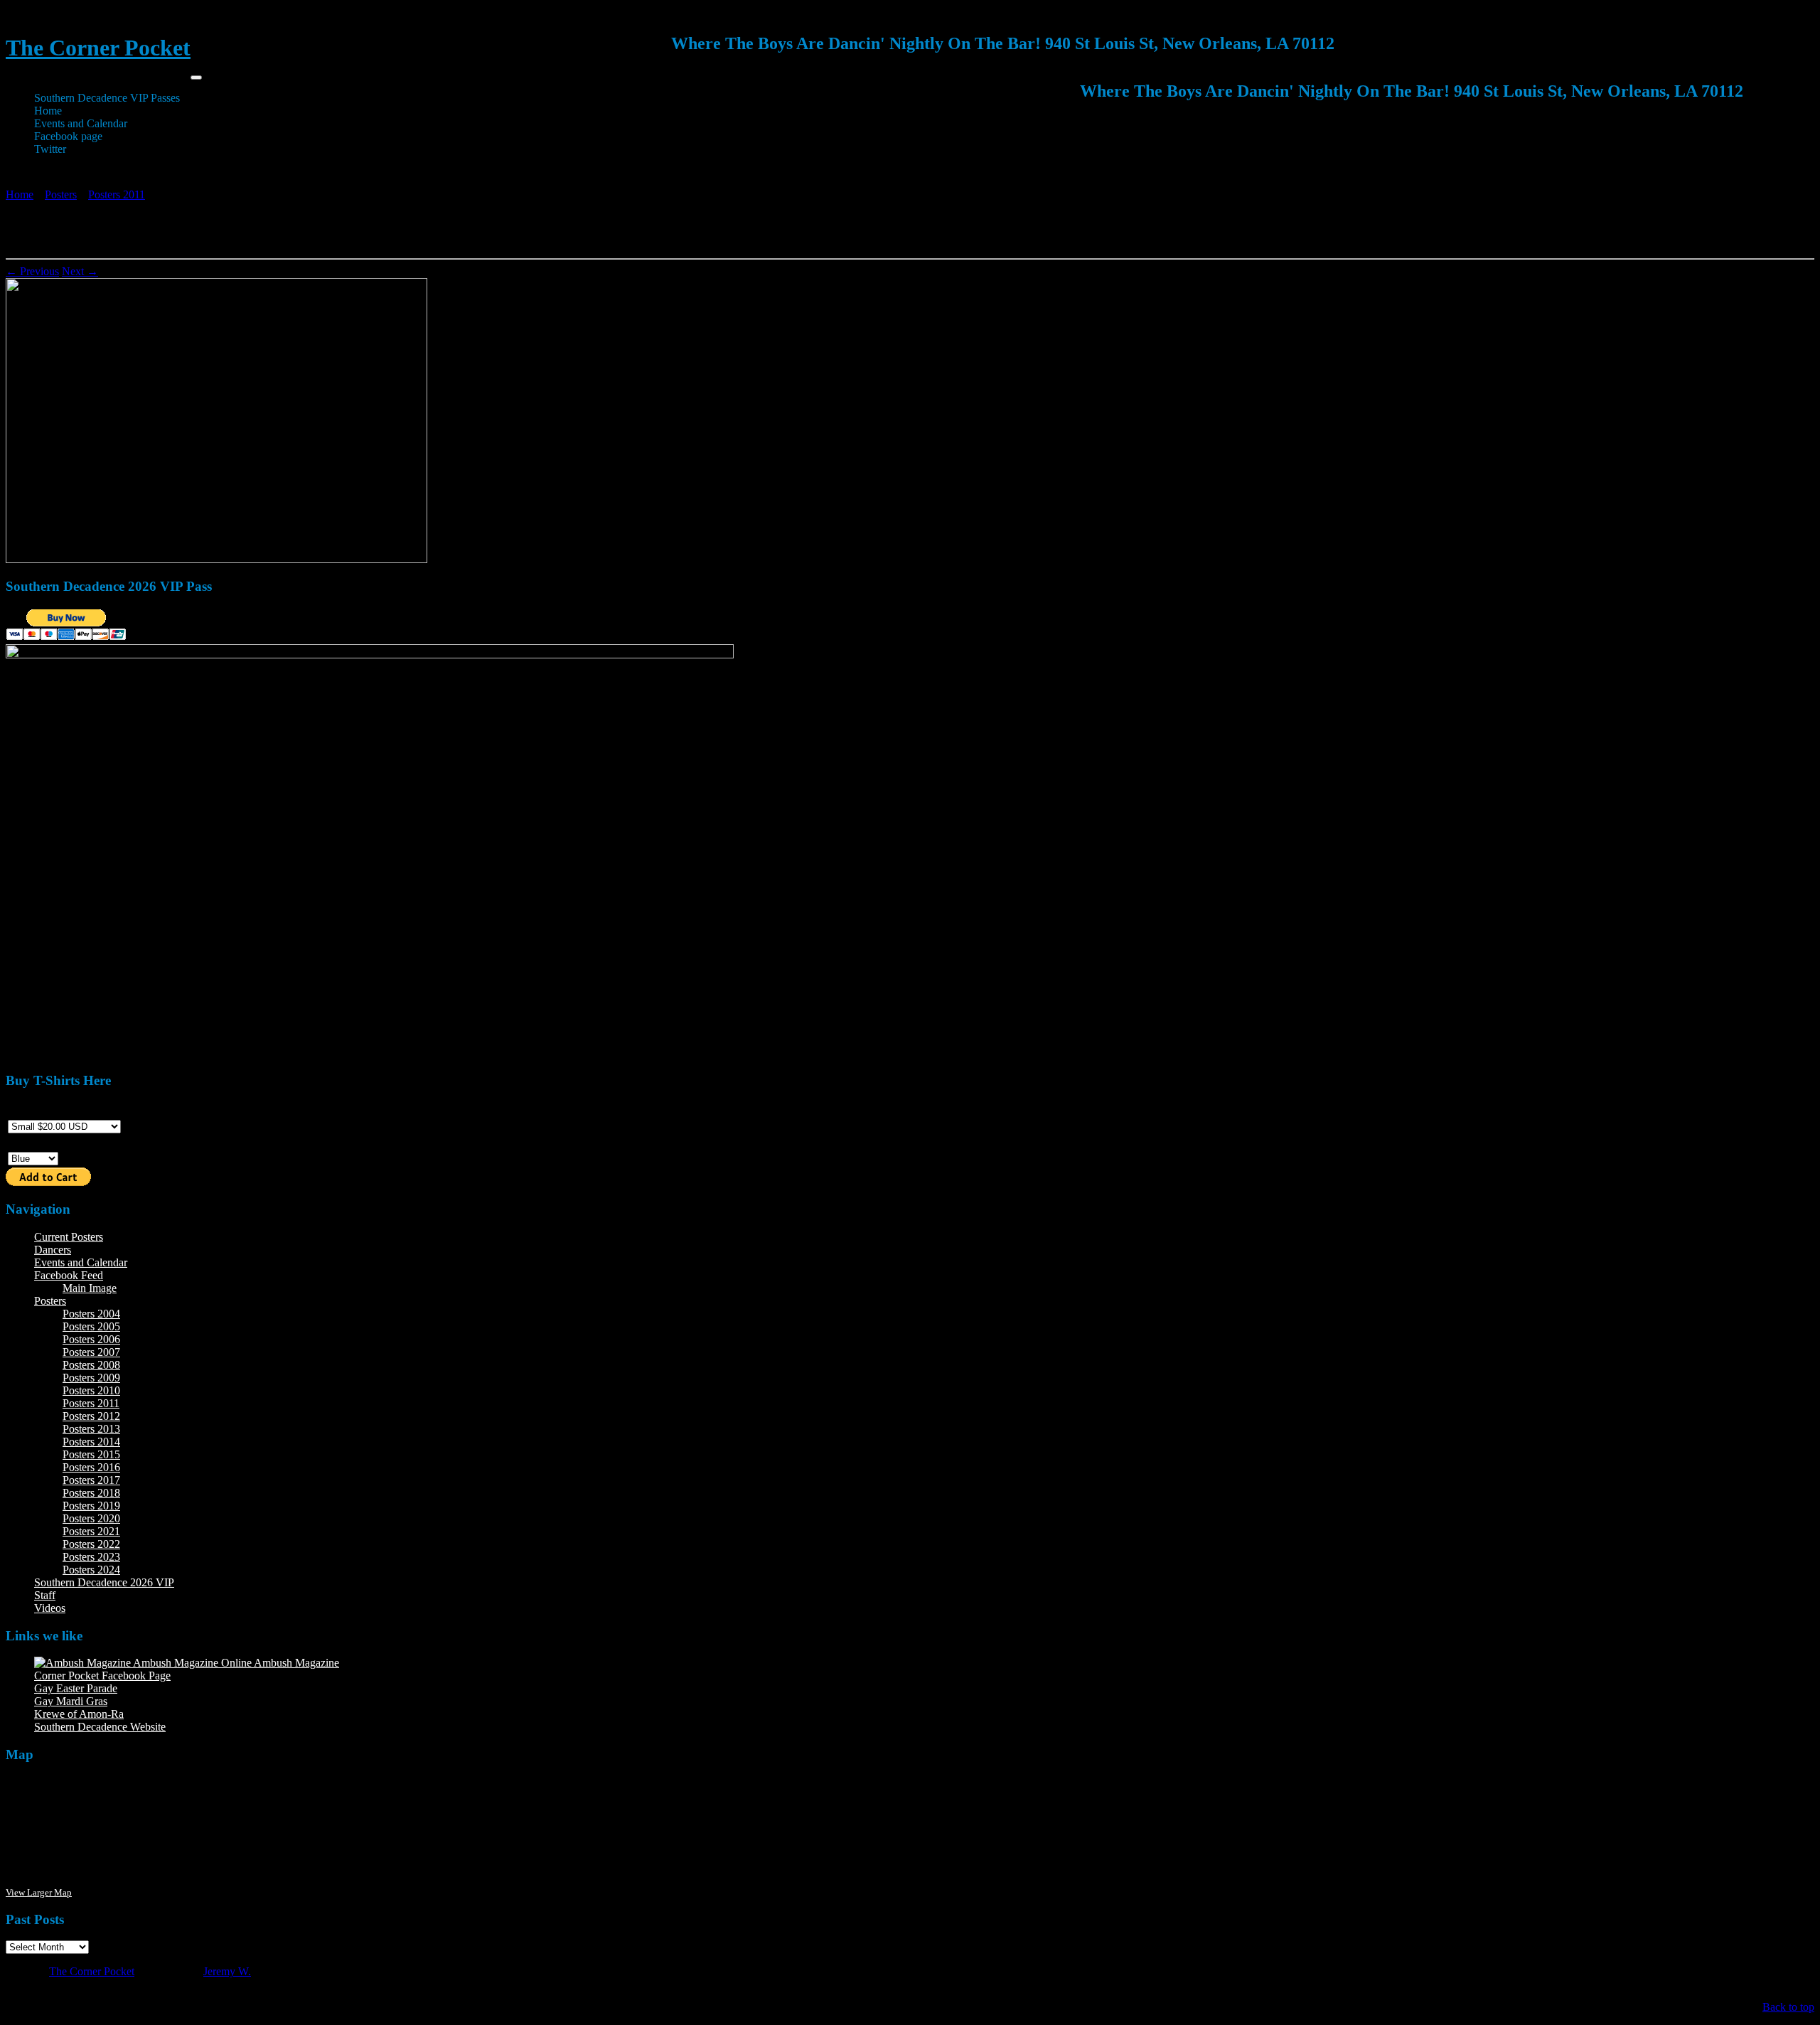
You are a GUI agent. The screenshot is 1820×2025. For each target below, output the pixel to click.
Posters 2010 (91, 1390)
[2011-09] (216, 559)
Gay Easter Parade (76, 1688)
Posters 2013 (91, 1429)
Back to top (1788, 2007)
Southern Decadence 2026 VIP (104, 1582)
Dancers (53, 1250)
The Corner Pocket (98, 48)
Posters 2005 (91, 1326)
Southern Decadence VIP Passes (107, 98)
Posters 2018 (91, 1493)
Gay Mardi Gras (71, 1701)
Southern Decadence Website (100, 1727)
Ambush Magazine (295, 1663)
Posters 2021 (91, 1531)
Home (48, 111)
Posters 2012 (91, 1416)
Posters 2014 (91, 1442)
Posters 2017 (91, 1480)
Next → (80, 271)
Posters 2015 (91, 1454)
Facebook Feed (69, 1275)
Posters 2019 (91, 1506)
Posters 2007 (91, 1352)
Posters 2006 (91, 1339)
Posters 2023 (91, 1557)
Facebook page (68, 136)
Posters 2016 (91, 1467)
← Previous (32, 271)
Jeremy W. (227, 1971)
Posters (61, 194)
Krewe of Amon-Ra (79, 1714)
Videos (50, 1608)
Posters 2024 (91, 1570)
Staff (45, 1595)
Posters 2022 (91, 1544)
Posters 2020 (91, 1518)
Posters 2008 (91, 1365)
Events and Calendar (81, 123)
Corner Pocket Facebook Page (102, 1676)
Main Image (90, 1288)
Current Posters (69, 1237)
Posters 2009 (91, 1378)
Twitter (50, 149)
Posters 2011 (117, 194)
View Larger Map (39, 1892)
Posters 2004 (91, 1314)
